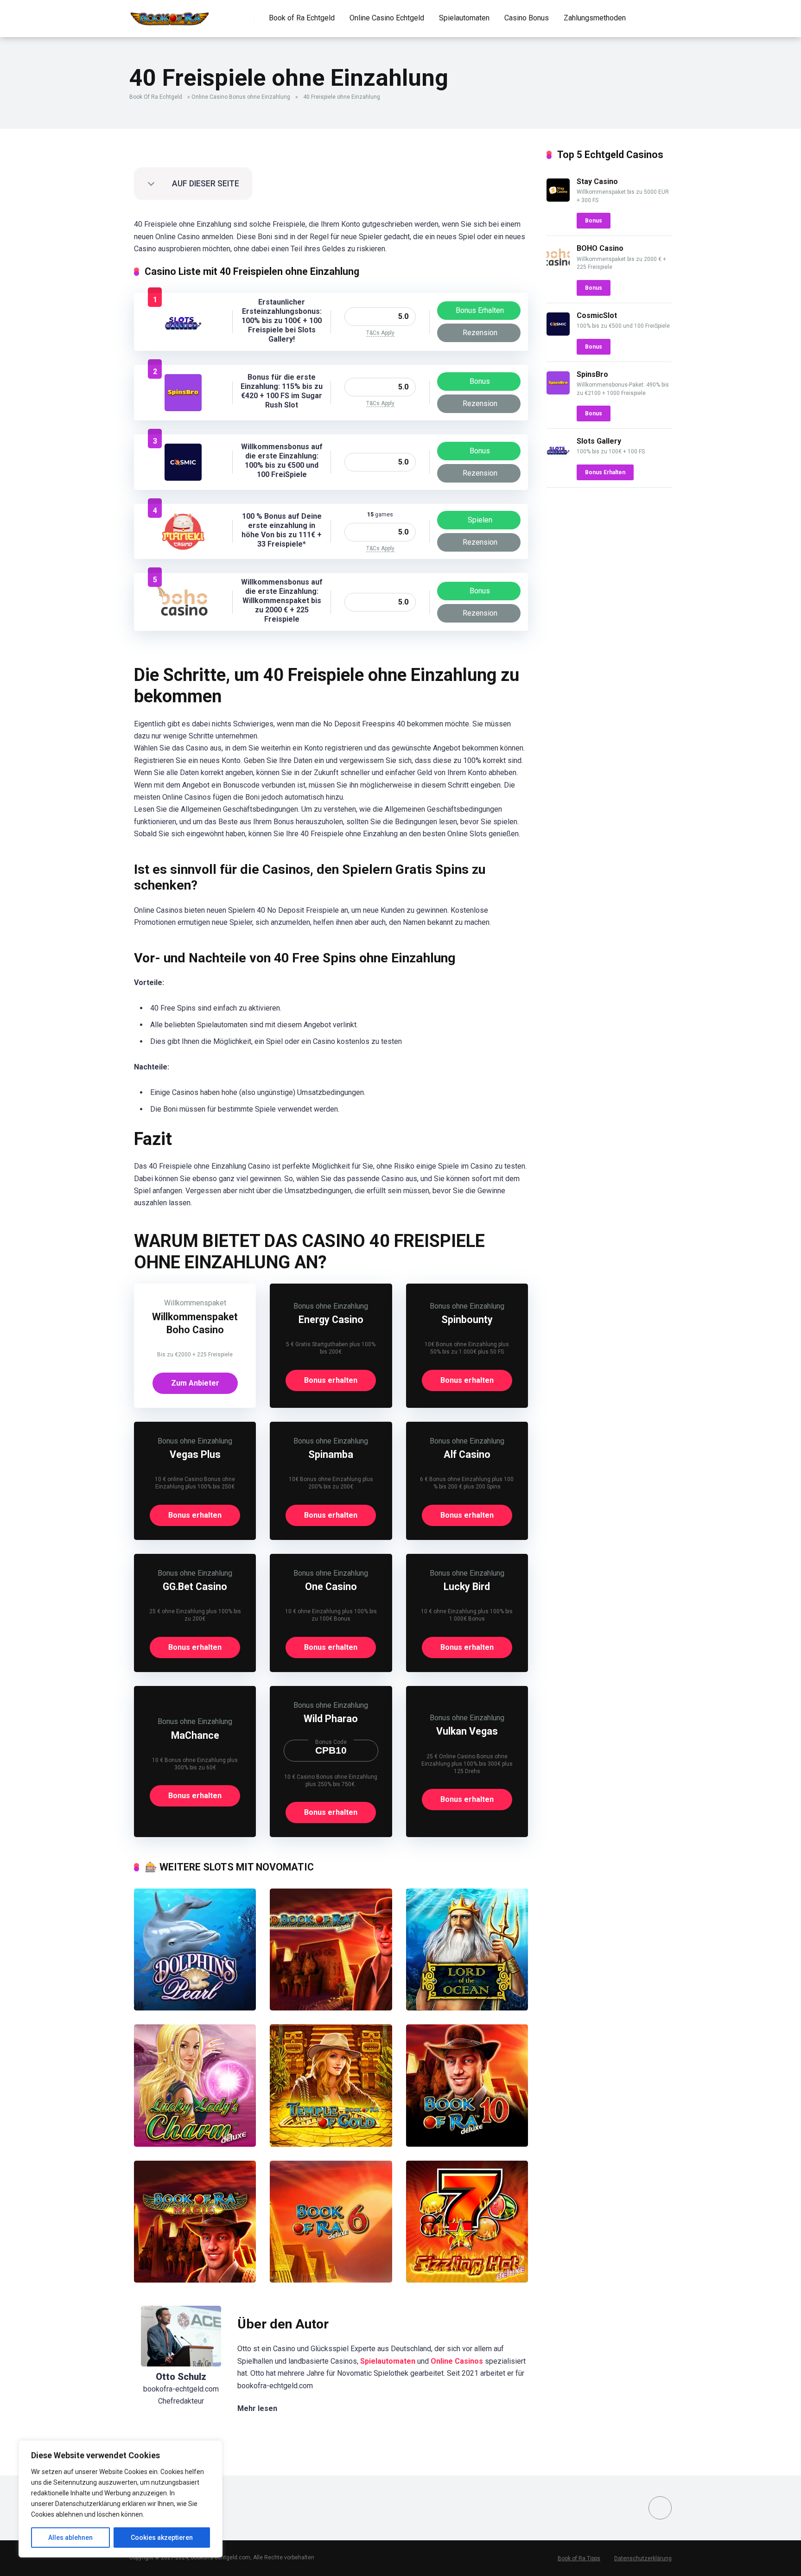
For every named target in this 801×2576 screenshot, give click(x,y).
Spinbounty (467, 1320)
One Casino (331, 1587)
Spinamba (331, 1454)
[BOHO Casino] (183, 617)
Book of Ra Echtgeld (302, 18)
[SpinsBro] (183, 409)
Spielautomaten (464, 18)
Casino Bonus (527, 18)
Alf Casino (467, 1454)
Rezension (480, 333)
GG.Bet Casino (195, 1587)
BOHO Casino (600, 248)
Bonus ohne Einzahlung (331, 1306)
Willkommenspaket (195, 1303)
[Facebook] (660, 2508)
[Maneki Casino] (183, 547)
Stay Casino (597, 181)
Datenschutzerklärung (643, 2558)
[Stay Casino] (558, 199)
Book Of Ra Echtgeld (156, 97)
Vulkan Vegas (467, 1731)
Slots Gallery (599, 441)
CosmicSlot (597, 315)
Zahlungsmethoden (595, 18)
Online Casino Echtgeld (387, 18)
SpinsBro (592, 374)
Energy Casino (331, 1320)
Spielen (480, 520)
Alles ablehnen (70, 2538)
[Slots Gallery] (183, 338)
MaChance (195, 1735)
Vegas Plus (195, 1454)
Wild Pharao (331, 1719)
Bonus (480, 381)
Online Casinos (457, 2361)
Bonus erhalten (331, 1380)
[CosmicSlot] (183, 478)
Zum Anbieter (195, 1383)
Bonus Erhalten (480, 310)
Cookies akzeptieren (162, 2538)
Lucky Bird (467, 1587)
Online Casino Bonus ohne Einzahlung (241, 97)
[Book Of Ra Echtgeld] (170, 15)
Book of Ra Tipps (579, 2558)
